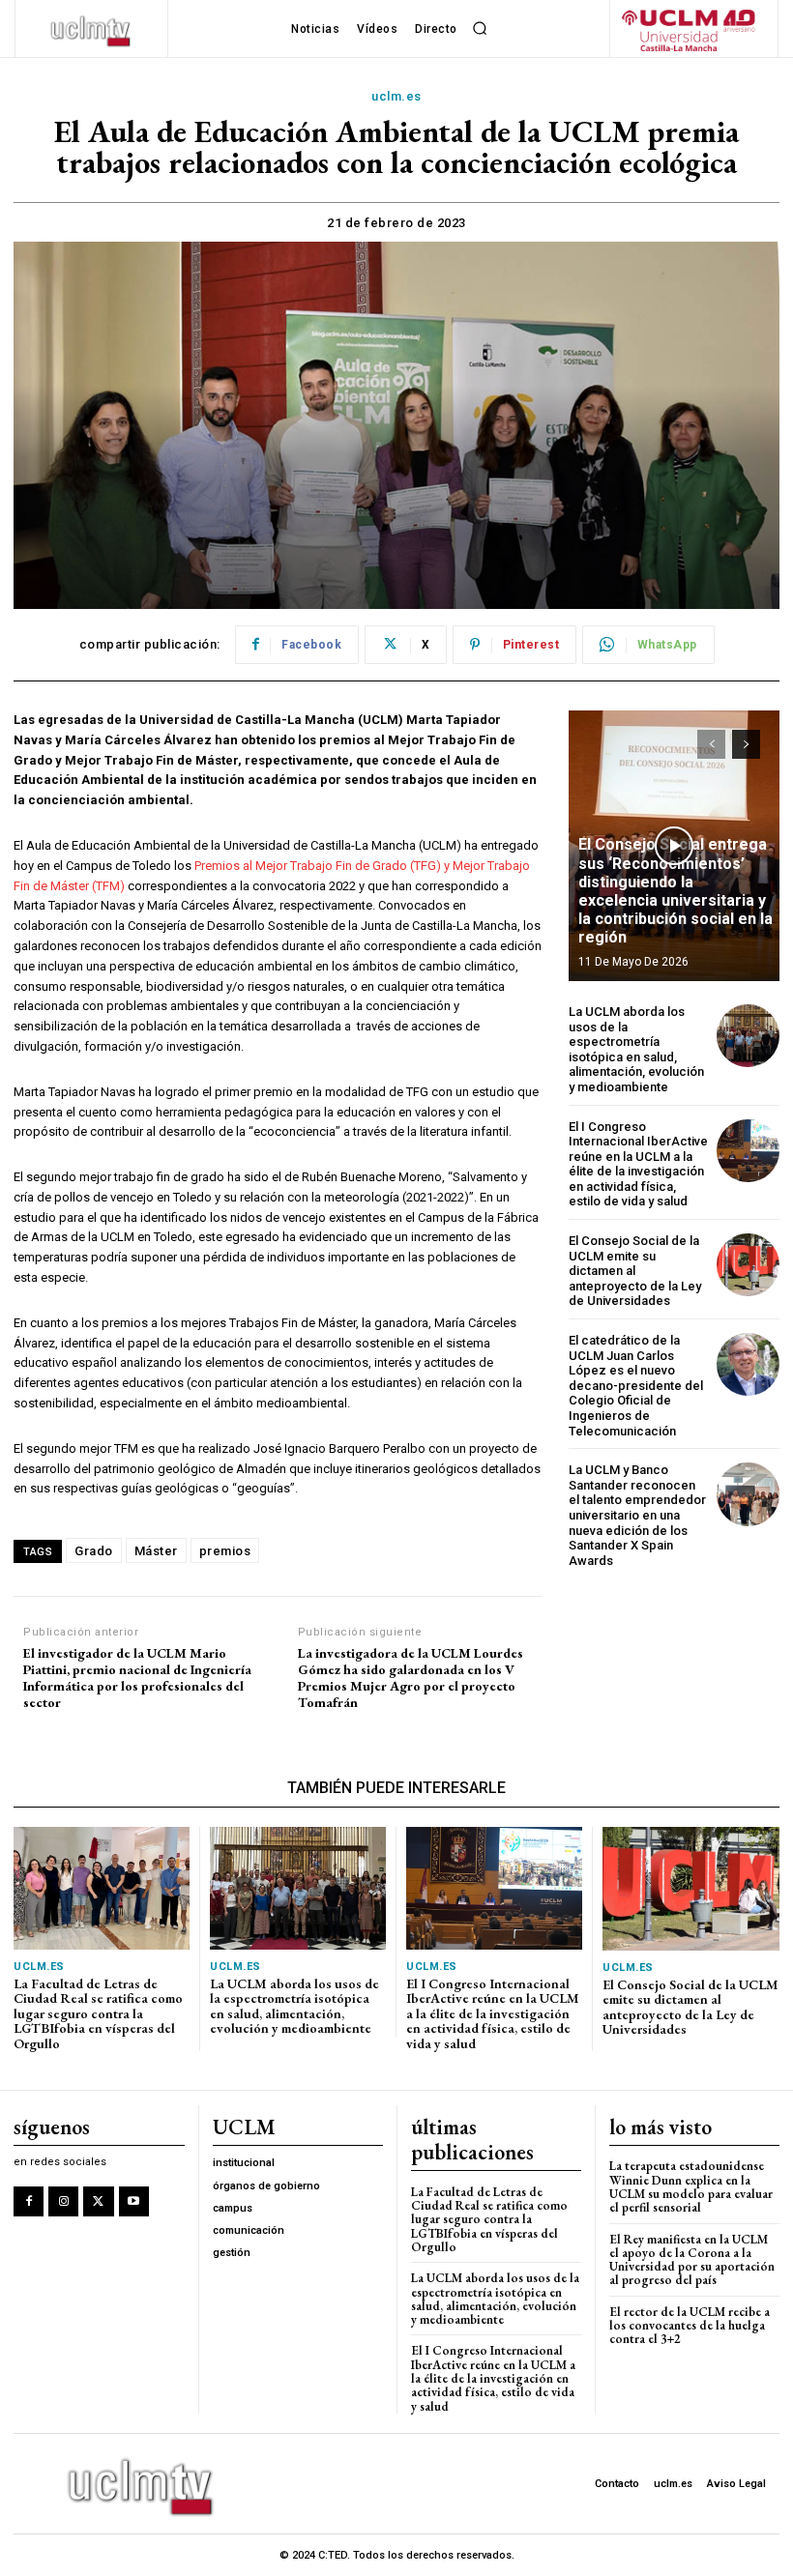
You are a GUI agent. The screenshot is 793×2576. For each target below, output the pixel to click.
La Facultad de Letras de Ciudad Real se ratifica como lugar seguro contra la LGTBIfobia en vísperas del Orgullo (98, 2013)
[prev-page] (711, 744)
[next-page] (746, 744)
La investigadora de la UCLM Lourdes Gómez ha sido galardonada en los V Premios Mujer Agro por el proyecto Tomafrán (411, 1678)
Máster (156, 1551)
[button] (481, 29)
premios (225, 1551)
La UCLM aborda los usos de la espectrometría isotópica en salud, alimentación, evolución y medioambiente (636, 1049)
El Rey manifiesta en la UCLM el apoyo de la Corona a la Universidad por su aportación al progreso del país (692, 2260)
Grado (94, 1551)
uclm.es (396, 96)
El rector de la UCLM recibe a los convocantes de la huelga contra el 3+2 (690, 2326)
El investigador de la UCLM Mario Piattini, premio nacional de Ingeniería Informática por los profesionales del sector (137, 1678)
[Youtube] (134, 2201)
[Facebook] (29, 2201)
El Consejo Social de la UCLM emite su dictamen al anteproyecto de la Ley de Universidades (635, 1271)
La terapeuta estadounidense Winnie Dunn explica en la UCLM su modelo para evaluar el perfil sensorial (691, 2186)
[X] (98, 2201)
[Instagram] (63, 2201)
